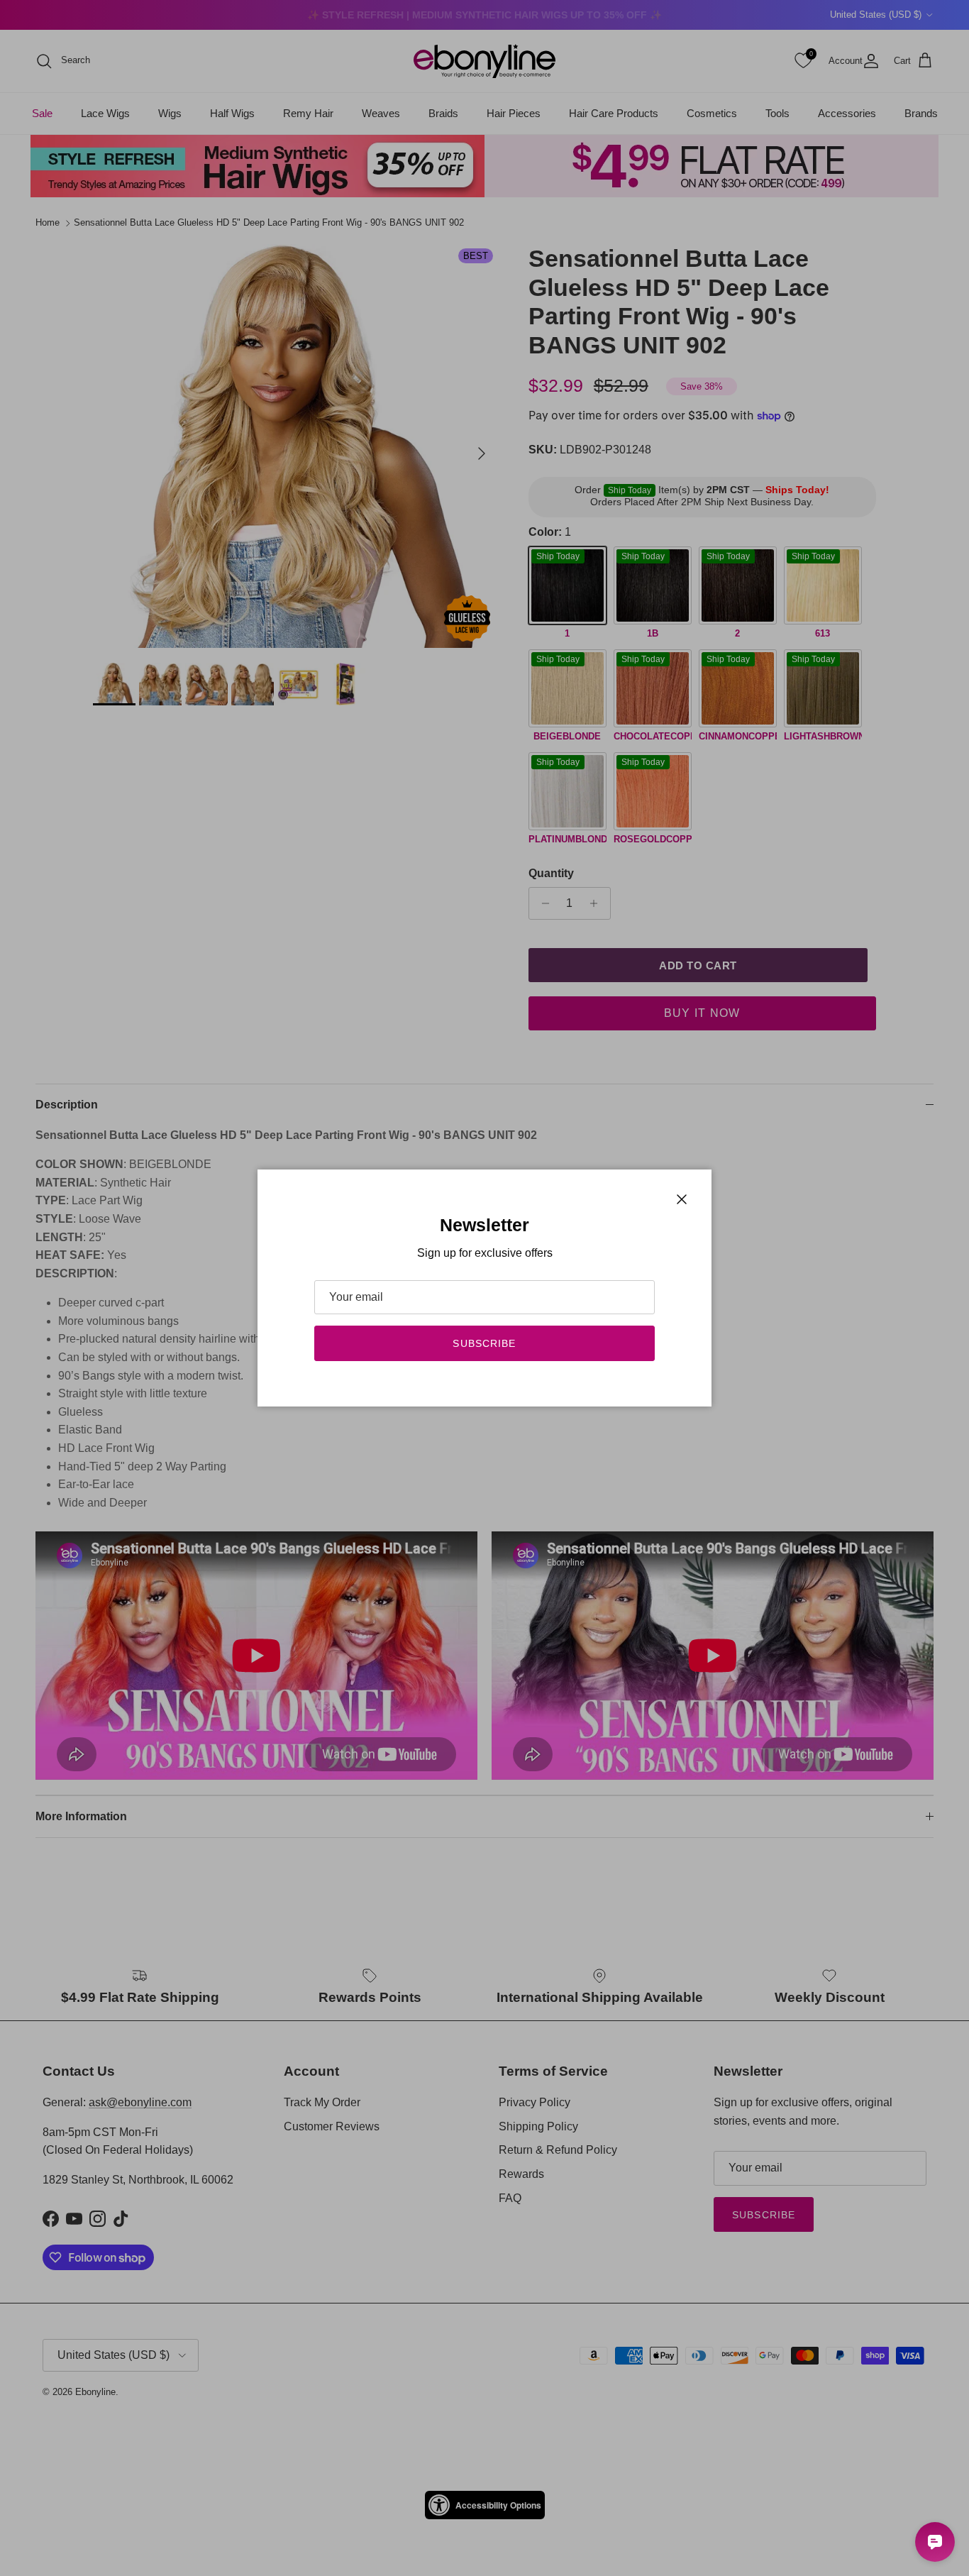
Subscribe (484, 1343)
